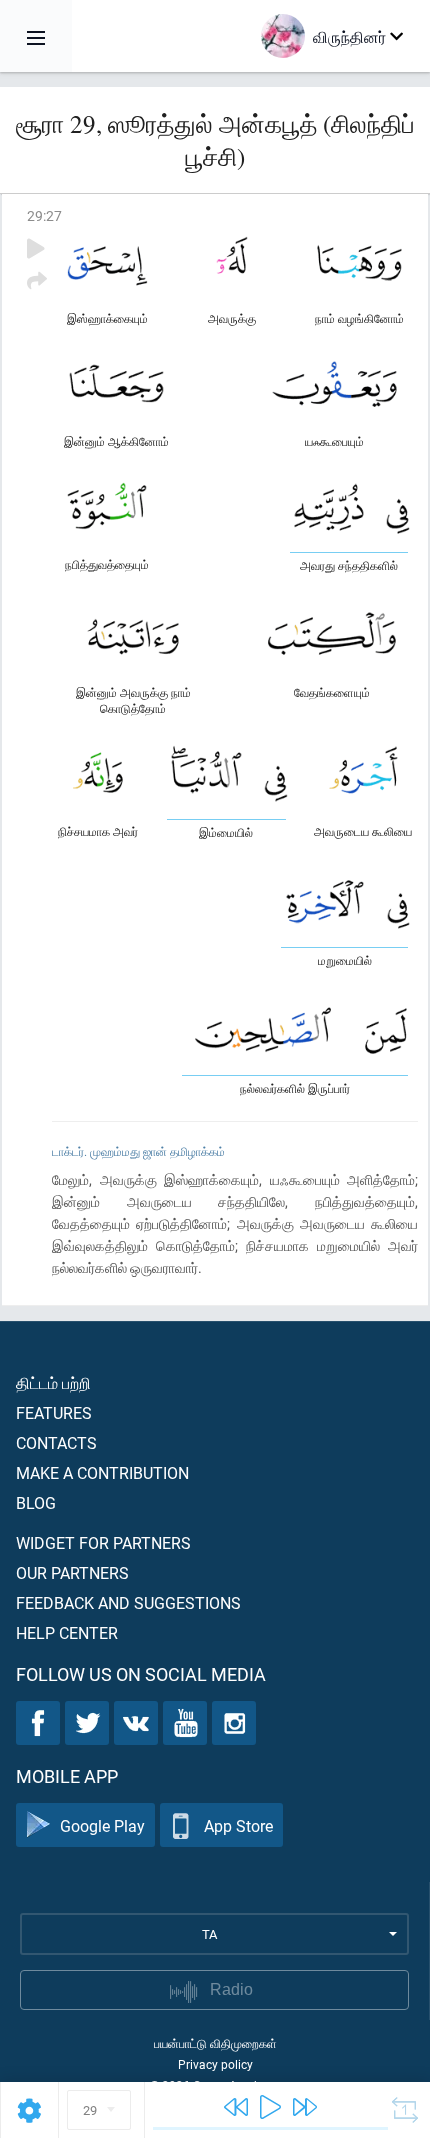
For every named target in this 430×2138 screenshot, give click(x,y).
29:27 (44, 215)
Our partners (72, 1572)
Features (54, 1412)
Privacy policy (215, 2064)
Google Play (102, 1825)
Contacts (56, 1442)
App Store (238, 1825)
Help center (67, 1632)
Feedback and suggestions (128, 1602)
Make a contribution (102, 1472)
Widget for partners (103, 1542)
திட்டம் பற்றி (53, 1382)
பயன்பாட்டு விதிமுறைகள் (215, 2043)
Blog (36, 1502)
